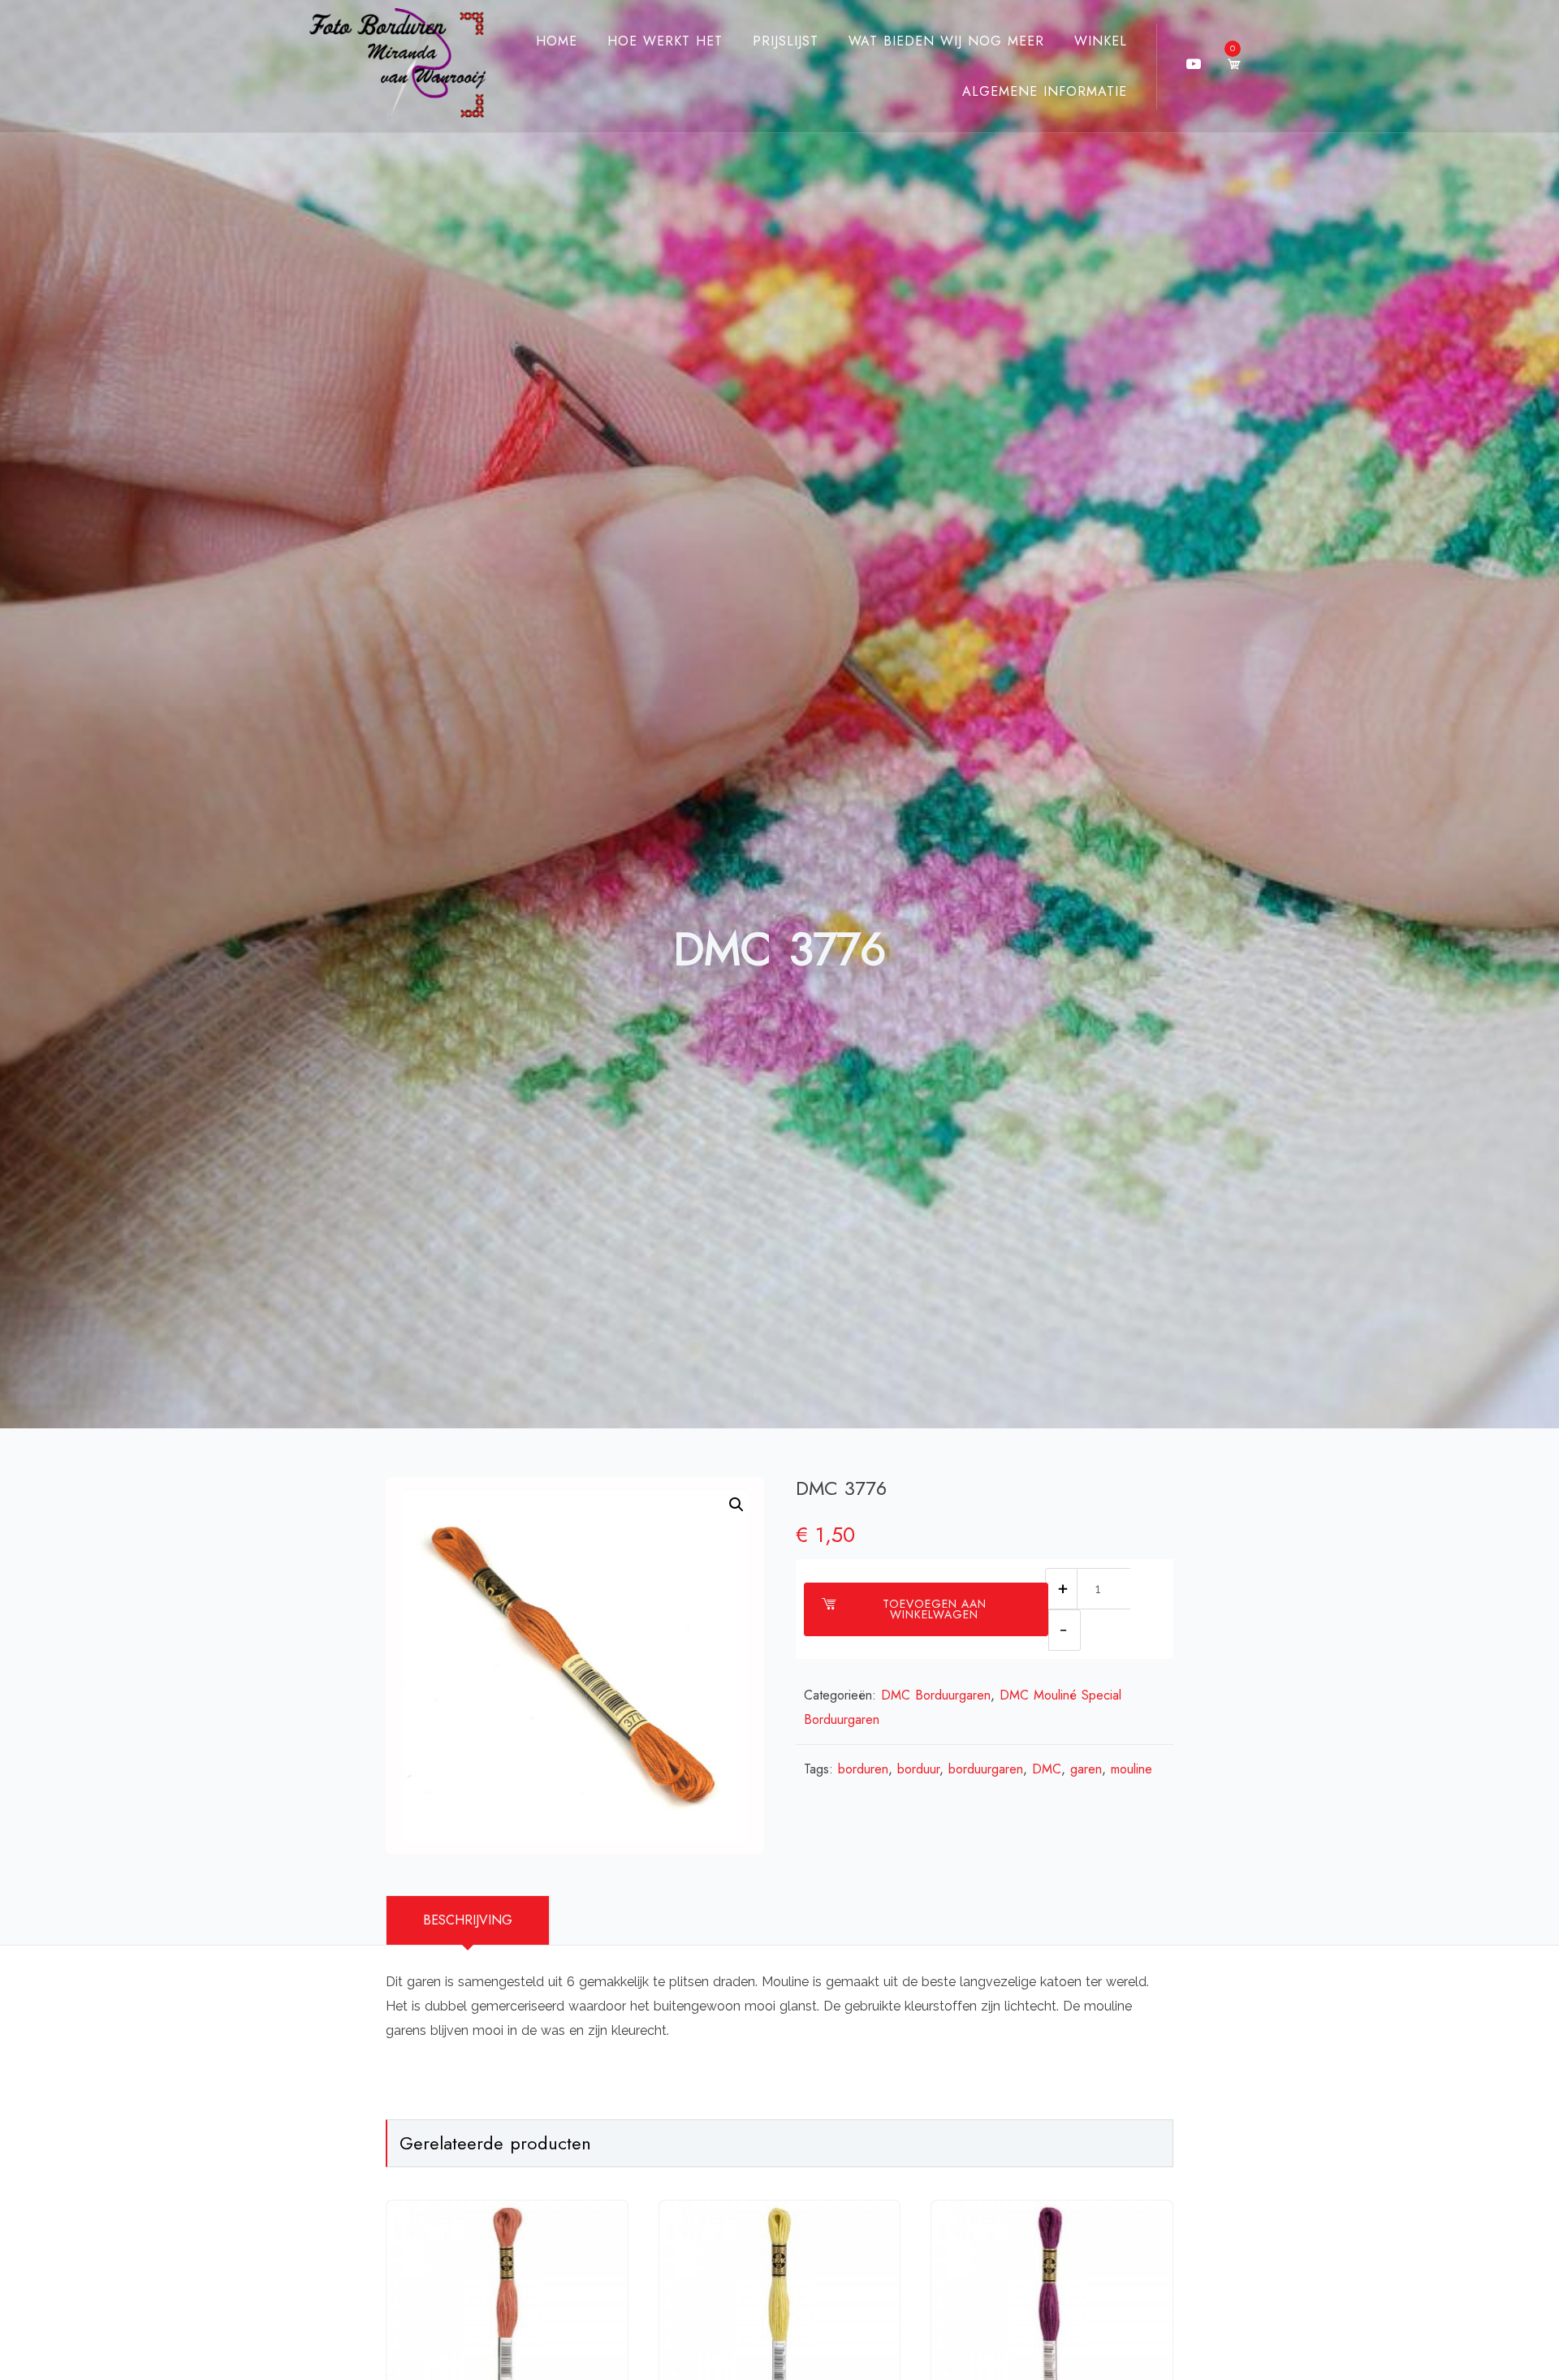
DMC (1047, 1769)
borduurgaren (986, 1769)
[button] (736, 1505)
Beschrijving (468, 1920)
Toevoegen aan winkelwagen (935, 1609)
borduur (918, 1769)
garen (1086, 1769)
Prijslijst (786, 41)
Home (557, 41)
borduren (863, 1769)
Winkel (1101, 41)
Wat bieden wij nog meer (946, 41)
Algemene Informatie (1045, 91)
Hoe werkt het (665, 41)
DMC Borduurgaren (936, 1695)
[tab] (468, 1920)
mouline (1131, 1769)
